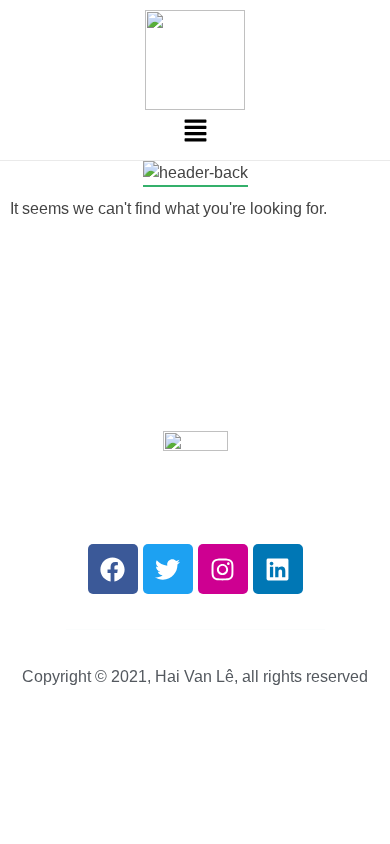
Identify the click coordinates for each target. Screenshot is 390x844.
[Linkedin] (278, 569)
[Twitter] (168, 569)
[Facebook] (113, 569)
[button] (195, 130)
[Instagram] (223, 569)
